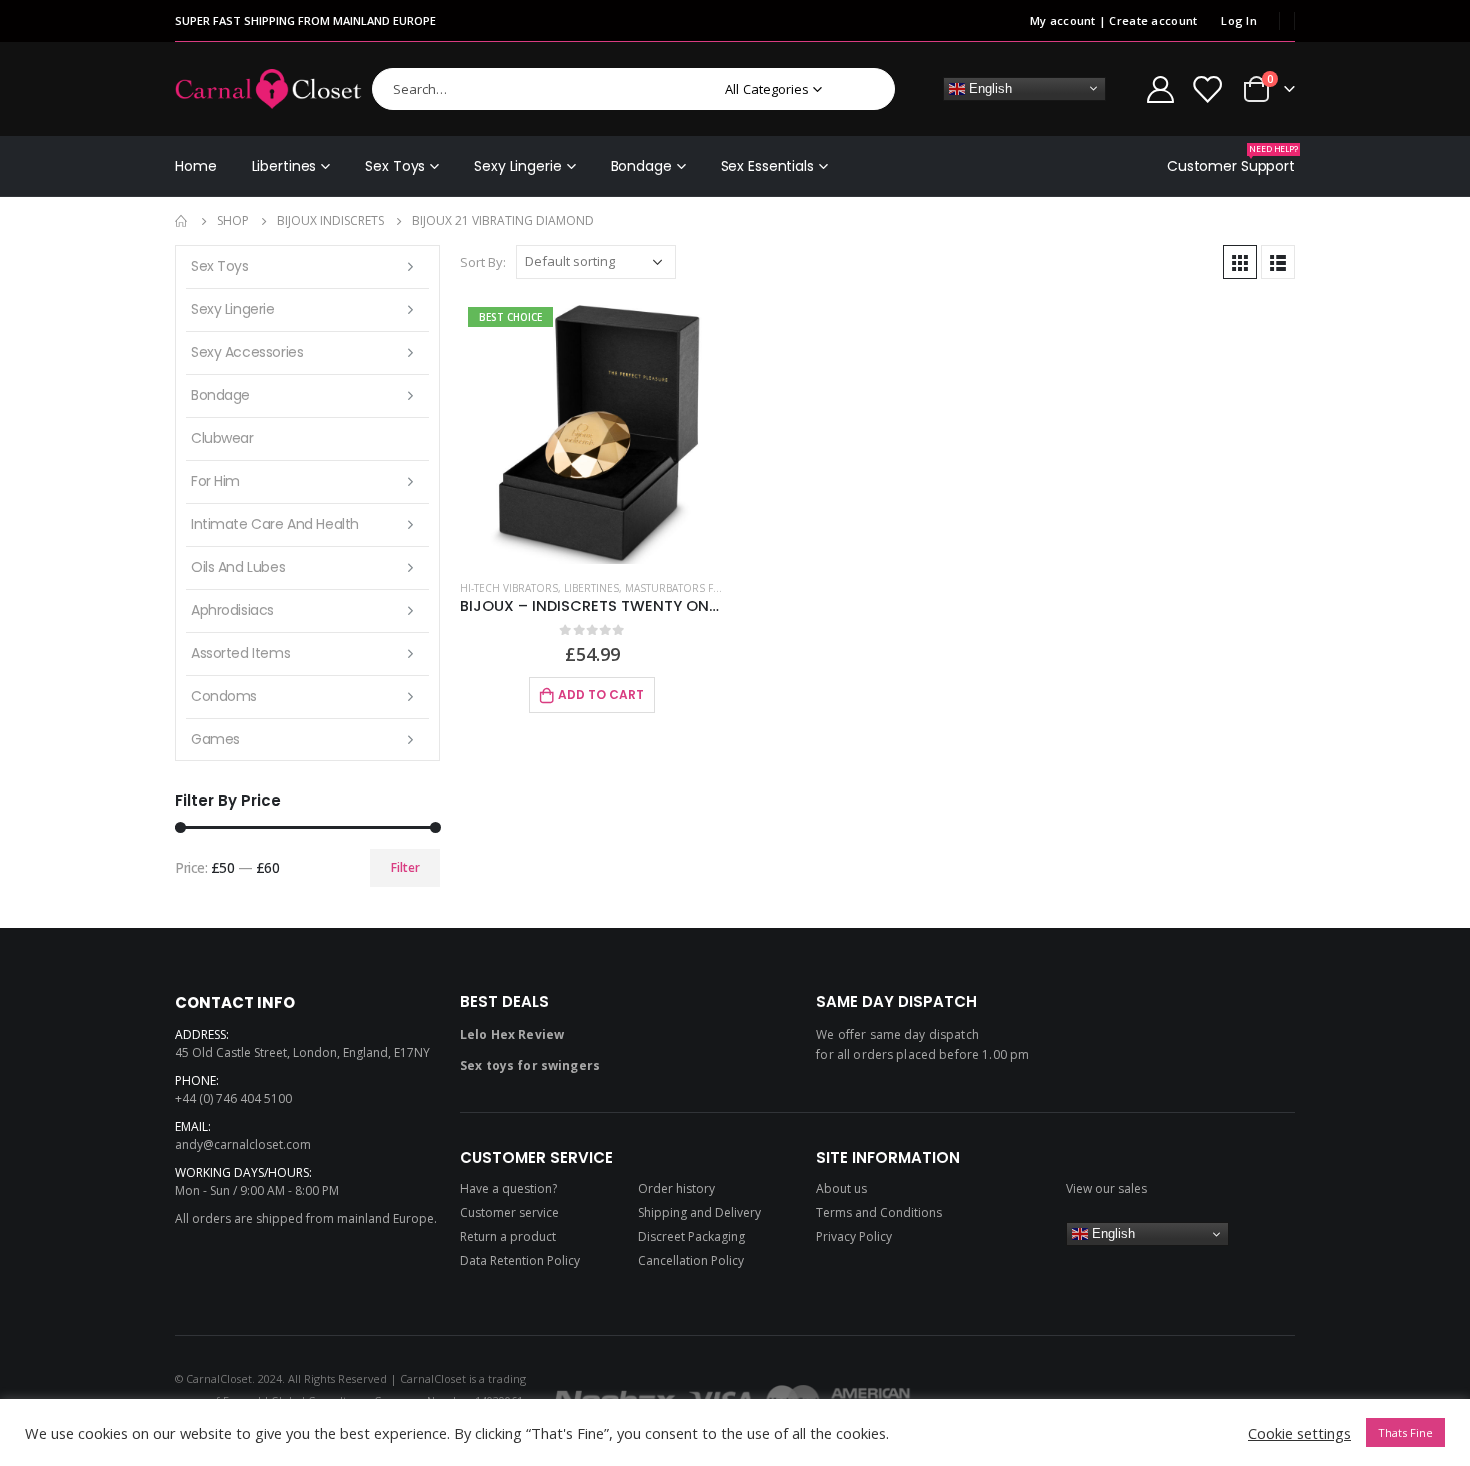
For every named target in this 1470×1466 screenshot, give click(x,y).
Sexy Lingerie (517, 166)
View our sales (1106, 1188)
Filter (405, 867)
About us (841, 1188)
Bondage (641, 166)
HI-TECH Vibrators (509, 588)
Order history (676, 1188)
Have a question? (508, 1188)
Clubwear (222, 438)
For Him (215, 481)
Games (215, 739)
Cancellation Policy (691, 1260)
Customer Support (1231, 159)
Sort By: (483, 262)
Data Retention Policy (520, 1260)
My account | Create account (1113, 20)
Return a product (508, 1236)
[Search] (866, 89)
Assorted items (240, 653)
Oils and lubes (238, 567)
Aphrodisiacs (232, 610)
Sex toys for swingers (530, 1065)
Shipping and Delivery (699, 1212)
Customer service (509, 1212)
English (988, 87)
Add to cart (601, 694)
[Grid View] (1240, 262)
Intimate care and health (275, 524)
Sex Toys (395, 166)
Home (196, 166)
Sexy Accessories (247, 352)
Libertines (284, 166)
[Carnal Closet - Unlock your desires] (268, 89)
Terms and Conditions (879, 1212)
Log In (1239, 20)
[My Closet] (1207, 88)
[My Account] (1160, 88)
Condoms (224, 696)
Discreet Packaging (691, 1236)
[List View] (1278, 262)
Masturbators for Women (699, 588)
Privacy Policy (854, 1236)
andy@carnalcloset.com (243, 1144)
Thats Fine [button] (1405, 1432)
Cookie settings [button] (1299, 1433)
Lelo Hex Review (512, 1034)
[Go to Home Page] (182, 221)
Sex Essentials (767, 166)
